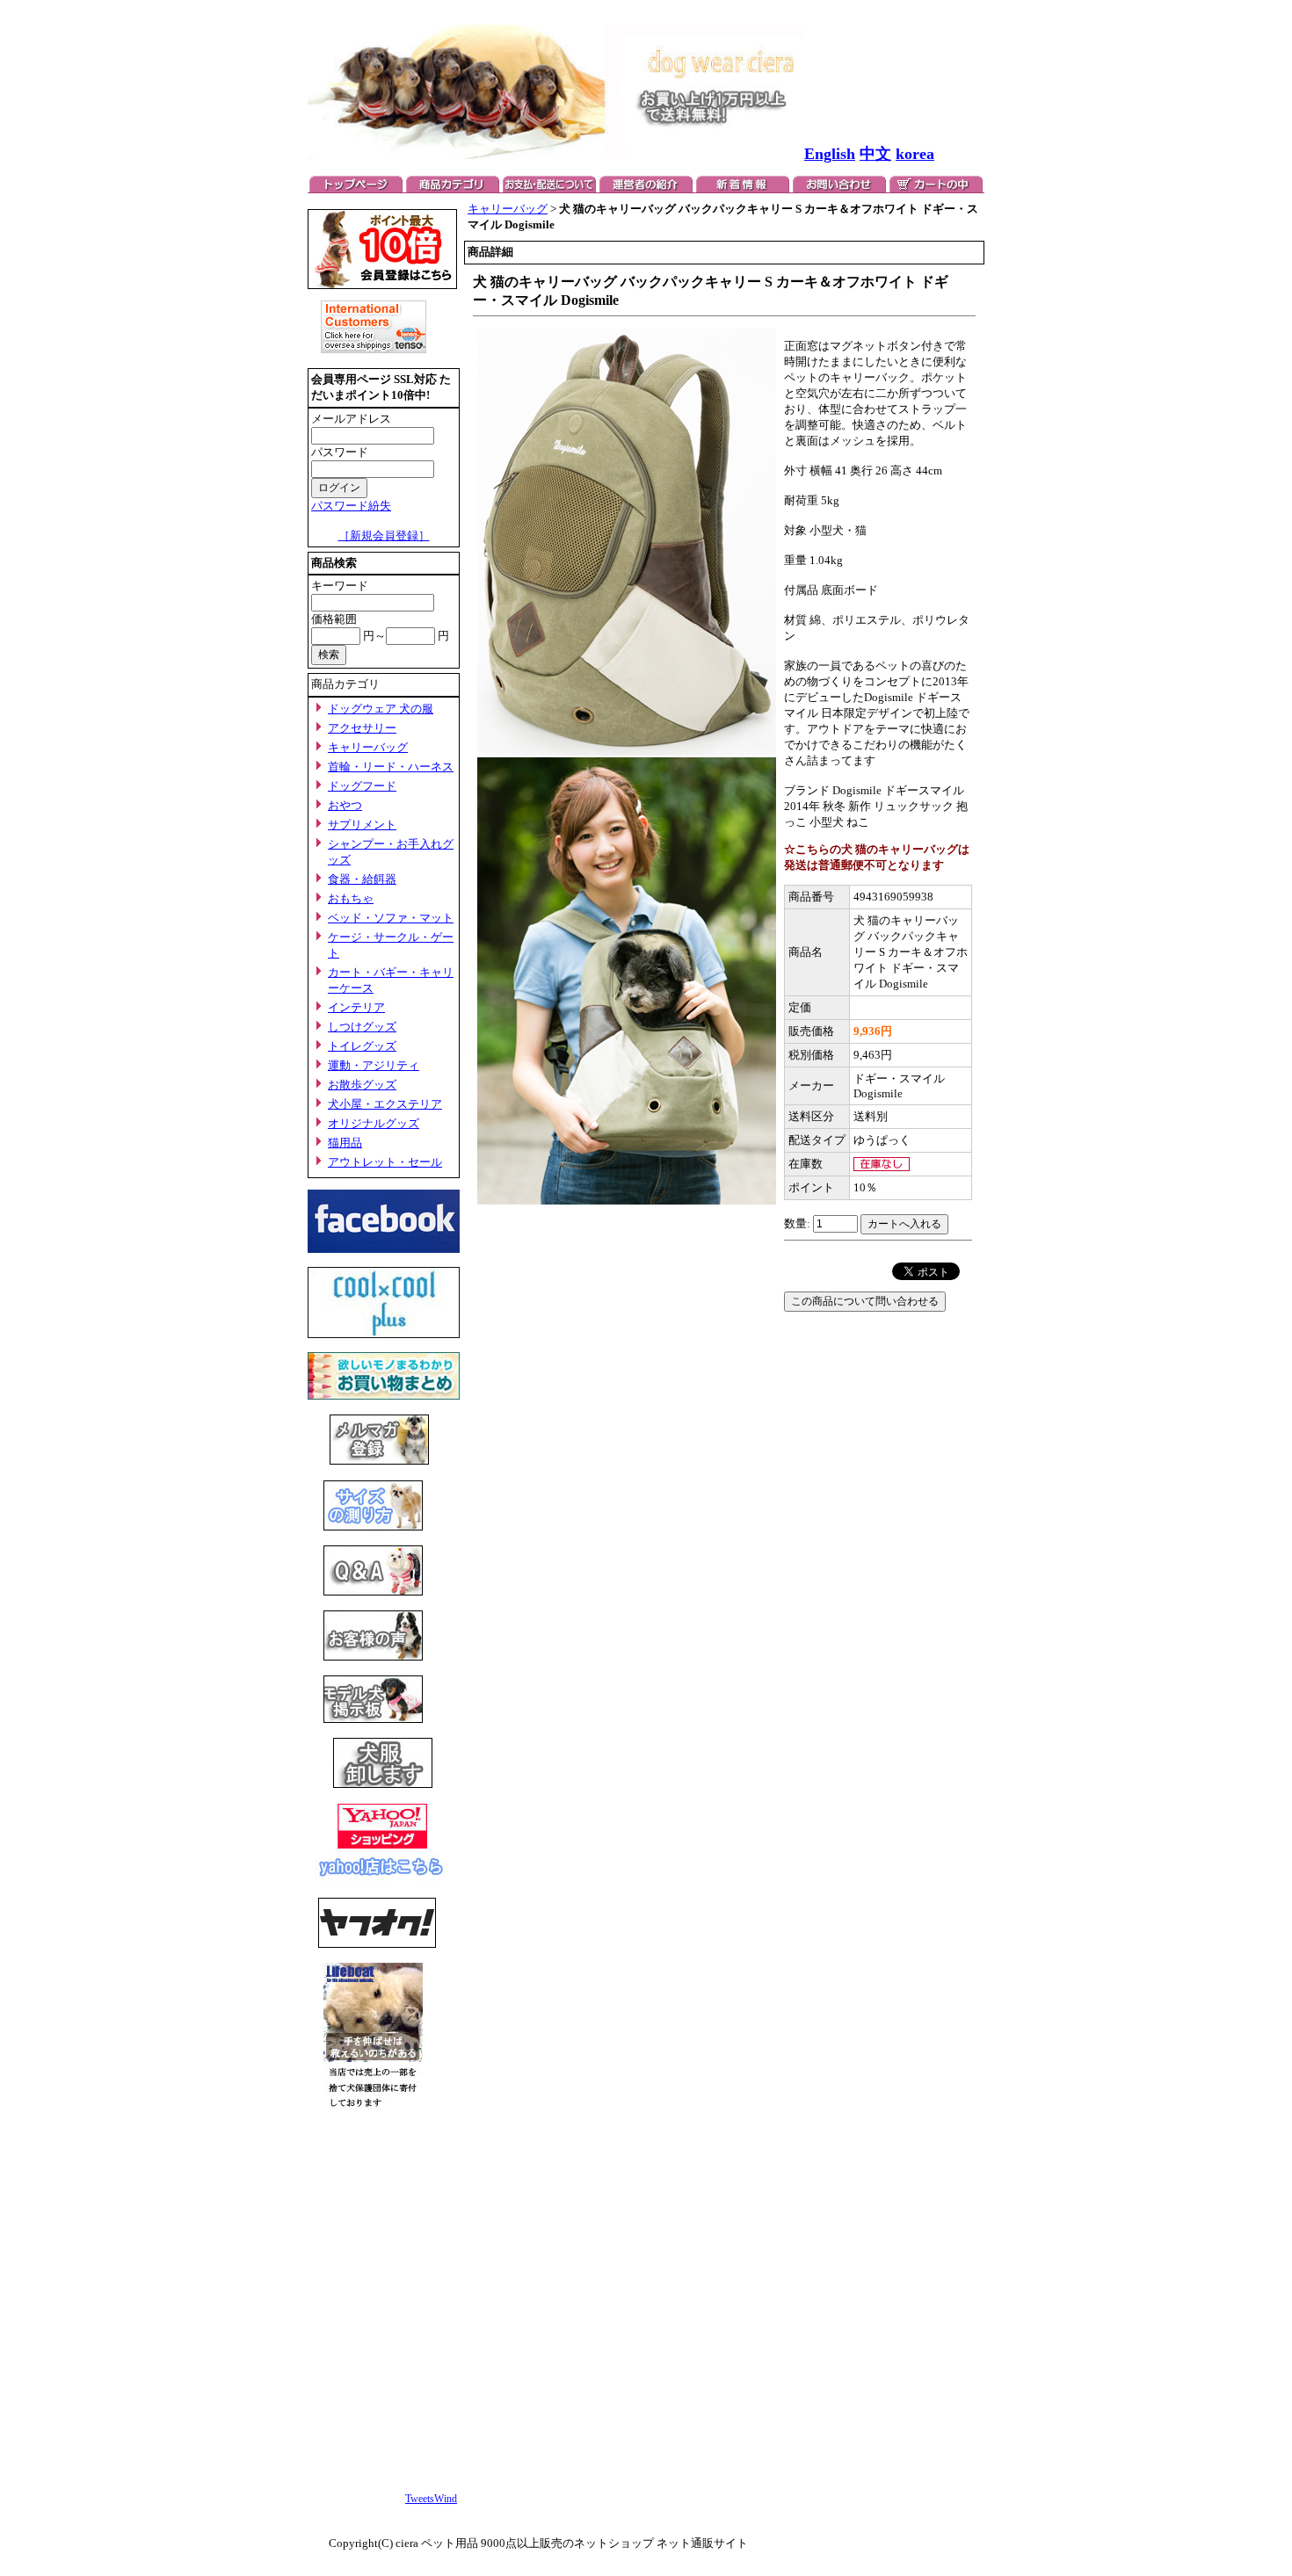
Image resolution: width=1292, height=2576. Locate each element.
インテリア (356, 1007)
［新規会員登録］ (384, 535)
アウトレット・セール (385, 1162)
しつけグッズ (362, 1027)
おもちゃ (351, 898)
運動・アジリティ (374, 1065)
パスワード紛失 (351, 506)
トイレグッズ (362, 1046)
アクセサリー (362, 728)
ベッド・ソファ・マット (391, 918)
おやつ (345, 805)
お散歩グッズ (362, 1085)
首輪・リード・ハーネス (391, 767)
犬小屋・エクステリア (385, 1104)
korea (915, 154)
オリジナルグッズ (374, 1123)
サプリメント (362, 825)
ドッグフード (362, 786)
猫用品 (345, 1143)
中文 (875, 154)
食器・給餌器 (362, 879)
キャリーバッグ (368, 747)
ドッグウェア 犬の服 (381, 709)
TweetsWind (431, 2499)
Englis (825, 154)
